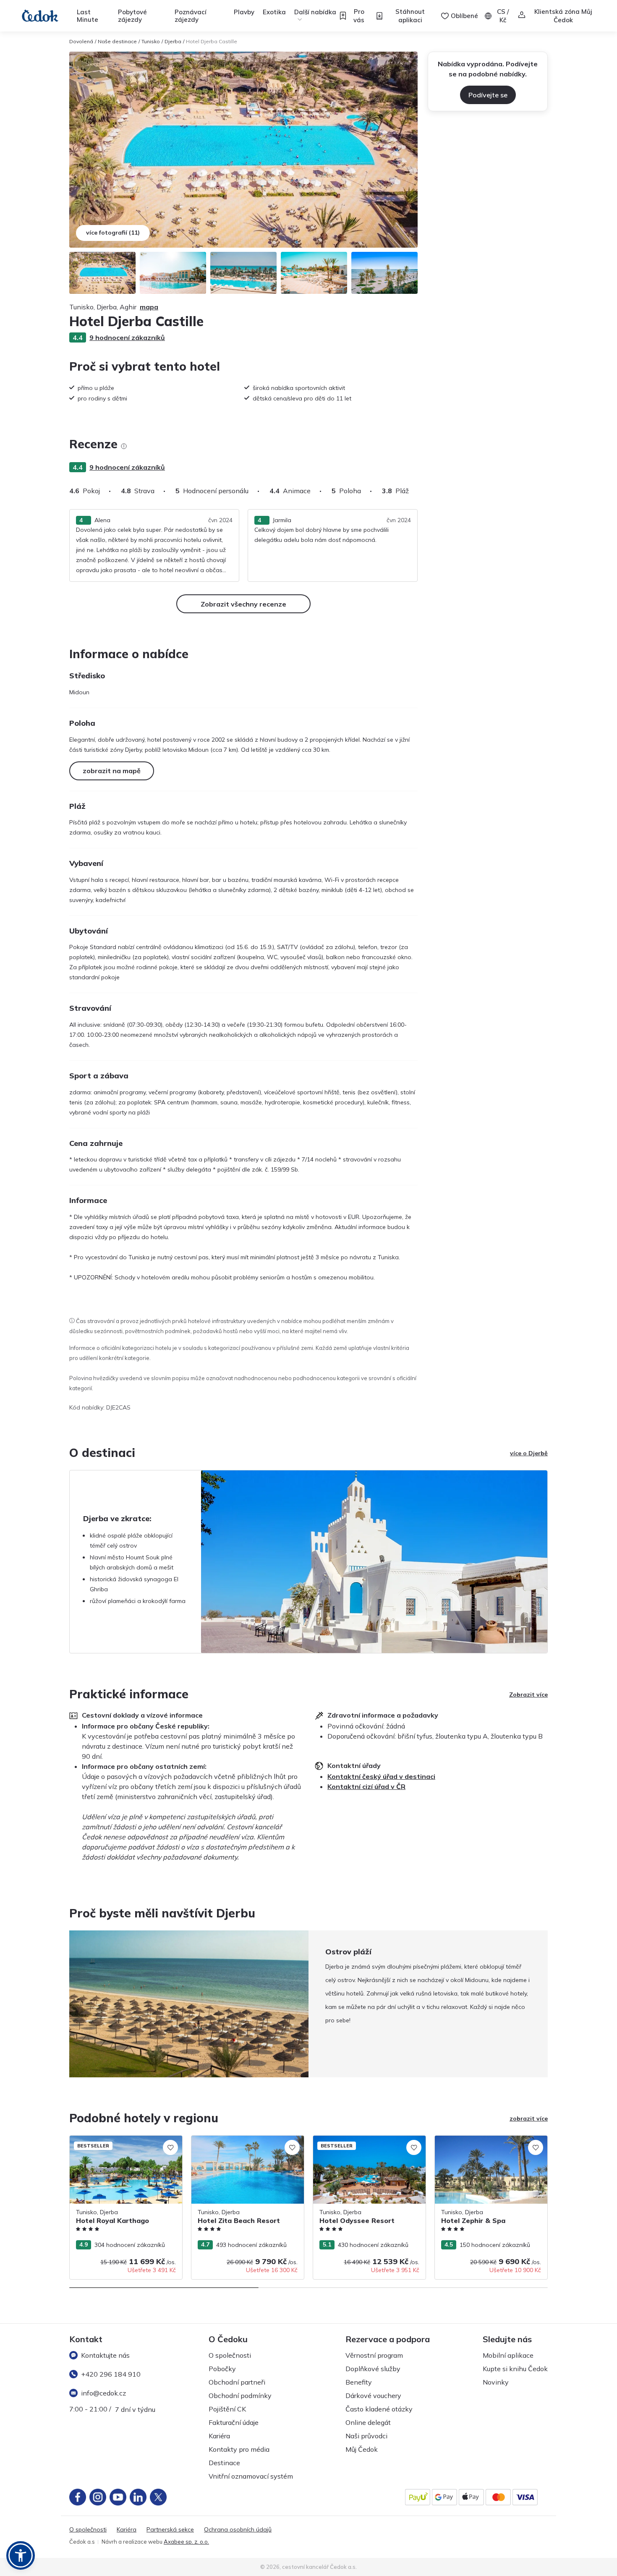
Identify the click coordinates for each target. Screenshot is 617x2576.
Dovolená (81, 41)
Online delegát (368, 2422)
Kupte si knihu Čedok (515, 2369)
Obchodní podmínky (240, 2396)
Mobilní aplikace (508, 2355)
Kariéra (219, 2436)
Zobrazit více (528, 1695)
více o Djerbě (529, 1453)
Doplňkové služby (373, 2369)
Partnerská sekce (170, 2530)
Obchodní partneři (237, 2382)
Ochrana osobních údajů (238, 2530)
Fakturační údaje (234, 2422)
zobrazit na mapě (112, 771)
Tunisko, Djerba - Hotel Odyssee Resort (367, 2140)
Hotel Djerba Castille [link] (212, 41)
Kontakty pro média (239, 2449)
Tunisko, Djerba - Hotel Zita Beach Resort (238, 2144)
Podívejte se (488, 95)
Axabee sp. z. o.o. (186, 2542)
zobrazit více (529, 2118)
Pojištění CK (227, 2409)
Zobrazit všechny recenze (243, 604)
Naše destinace (117, 41)
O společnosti (230, 2355)
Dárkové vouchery (373, 2396)
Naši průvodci (366, 2436)
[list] (124, 446)
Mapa (149, 307)
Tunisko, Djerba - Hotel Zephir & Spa (485, 2140)
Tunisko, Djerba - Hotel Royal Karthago (123, 2140)
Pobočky (222, 2369)
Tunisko (151, 41)
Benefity (359, 2382)
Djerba (173, 41)
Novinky (496, 2382)
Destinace (224, 2463)
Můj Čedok (362, 2449)
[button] (21, 2555)
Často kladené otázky (379, 2409)
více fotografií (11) (113, 233)
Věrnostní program (374, 2355)
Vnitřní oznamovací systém (251, 2476)
